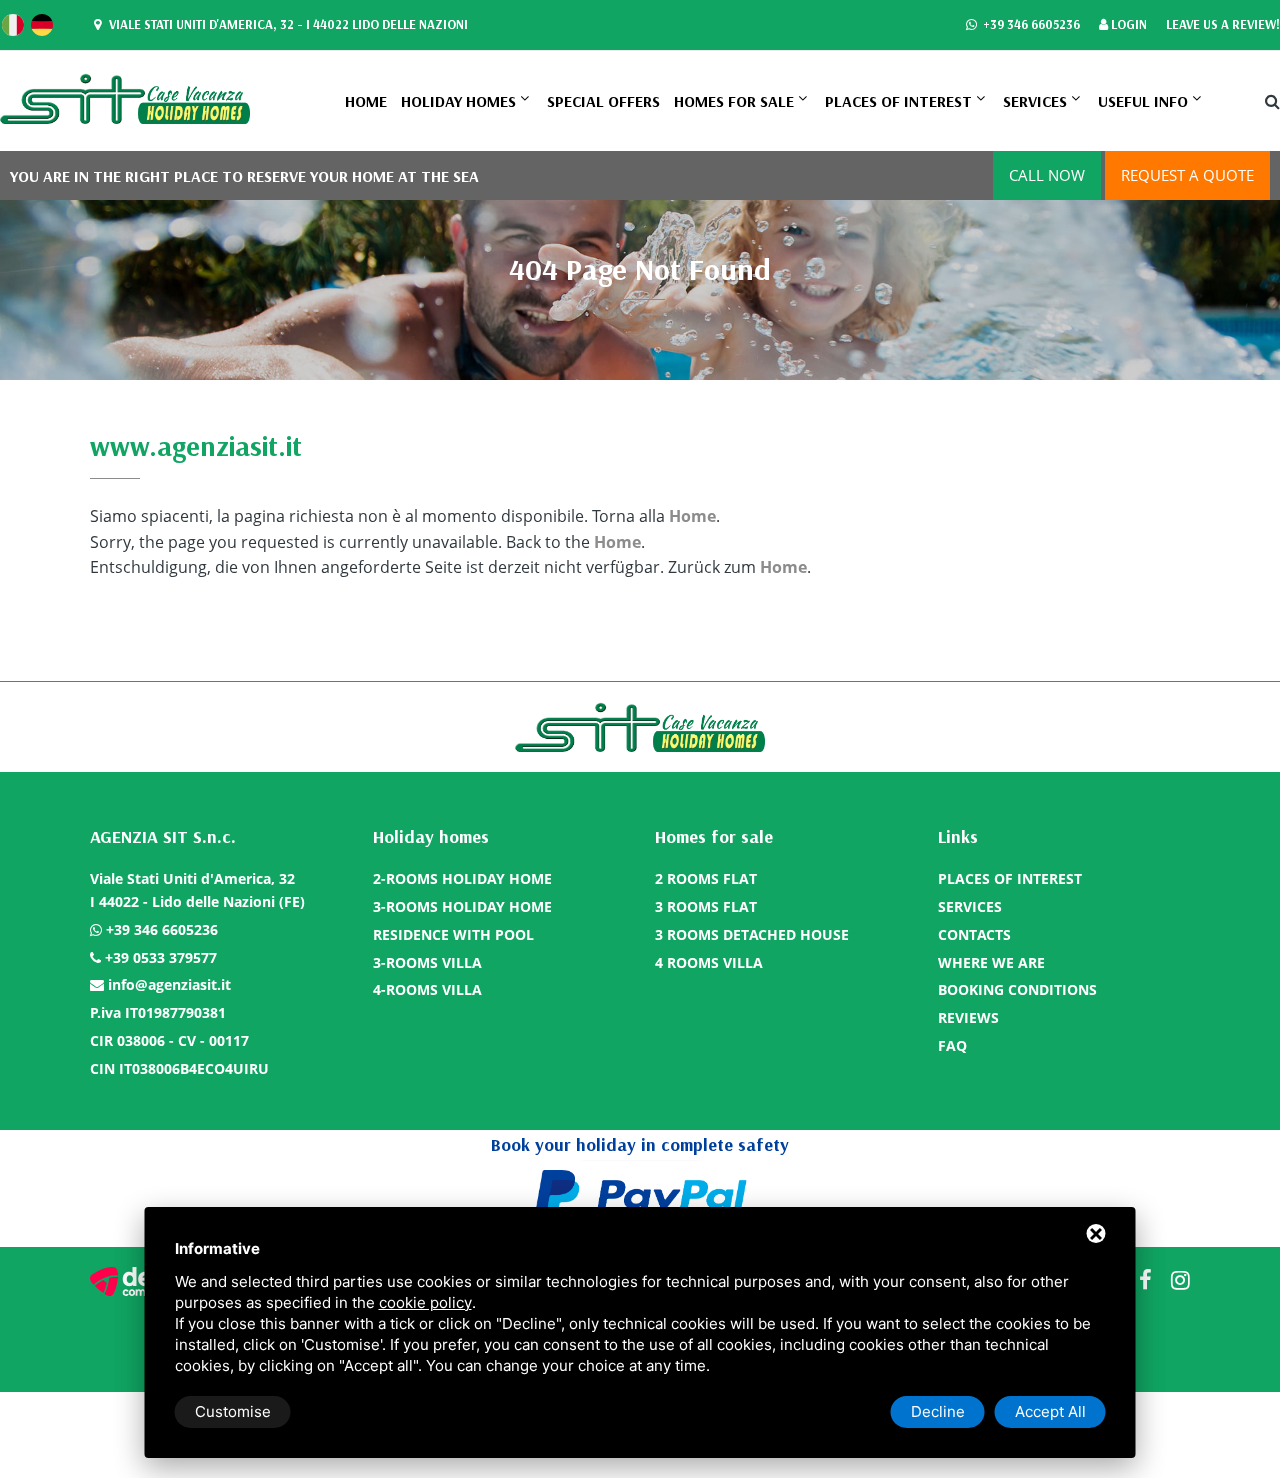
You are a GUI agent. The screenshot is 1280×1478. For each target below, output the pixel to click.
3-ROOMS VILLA (427, 962)
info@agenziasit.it (169, 984)
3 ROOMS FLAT (706, 906)
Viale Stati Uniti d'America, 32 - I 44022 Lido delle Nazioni (287, 24)
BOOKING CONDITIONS (1017, 989)
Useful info (1143, 101)
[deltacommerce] (135, 1281)
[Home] (125, 98)
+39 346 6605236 (1030, 24)
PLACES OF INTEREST (898, 101)
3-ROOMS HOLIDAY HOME (462, 906)
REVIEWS (968, 1017)
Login (1127, 24)
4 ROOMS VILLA (709, 962)
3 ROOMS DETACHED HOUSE (752, 934)
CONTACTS (974, 934)
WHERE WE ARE (991, 962)
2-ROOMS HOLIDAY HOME (462, 878)
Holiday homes (458, 101)
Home (366, 101)
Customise (233, 1411)
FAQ (952, 1045)
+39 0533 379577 (161, 957)
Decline (938, 1411)
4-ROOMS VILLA (427, 989)
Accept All (1050, 1411)
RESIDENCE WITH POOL (453, 934)
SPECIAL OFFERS (603, 101)
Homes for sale (734, 101)
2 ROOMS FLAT (706, 878)
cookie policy (425, 1302)
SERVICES (1035, 101)
